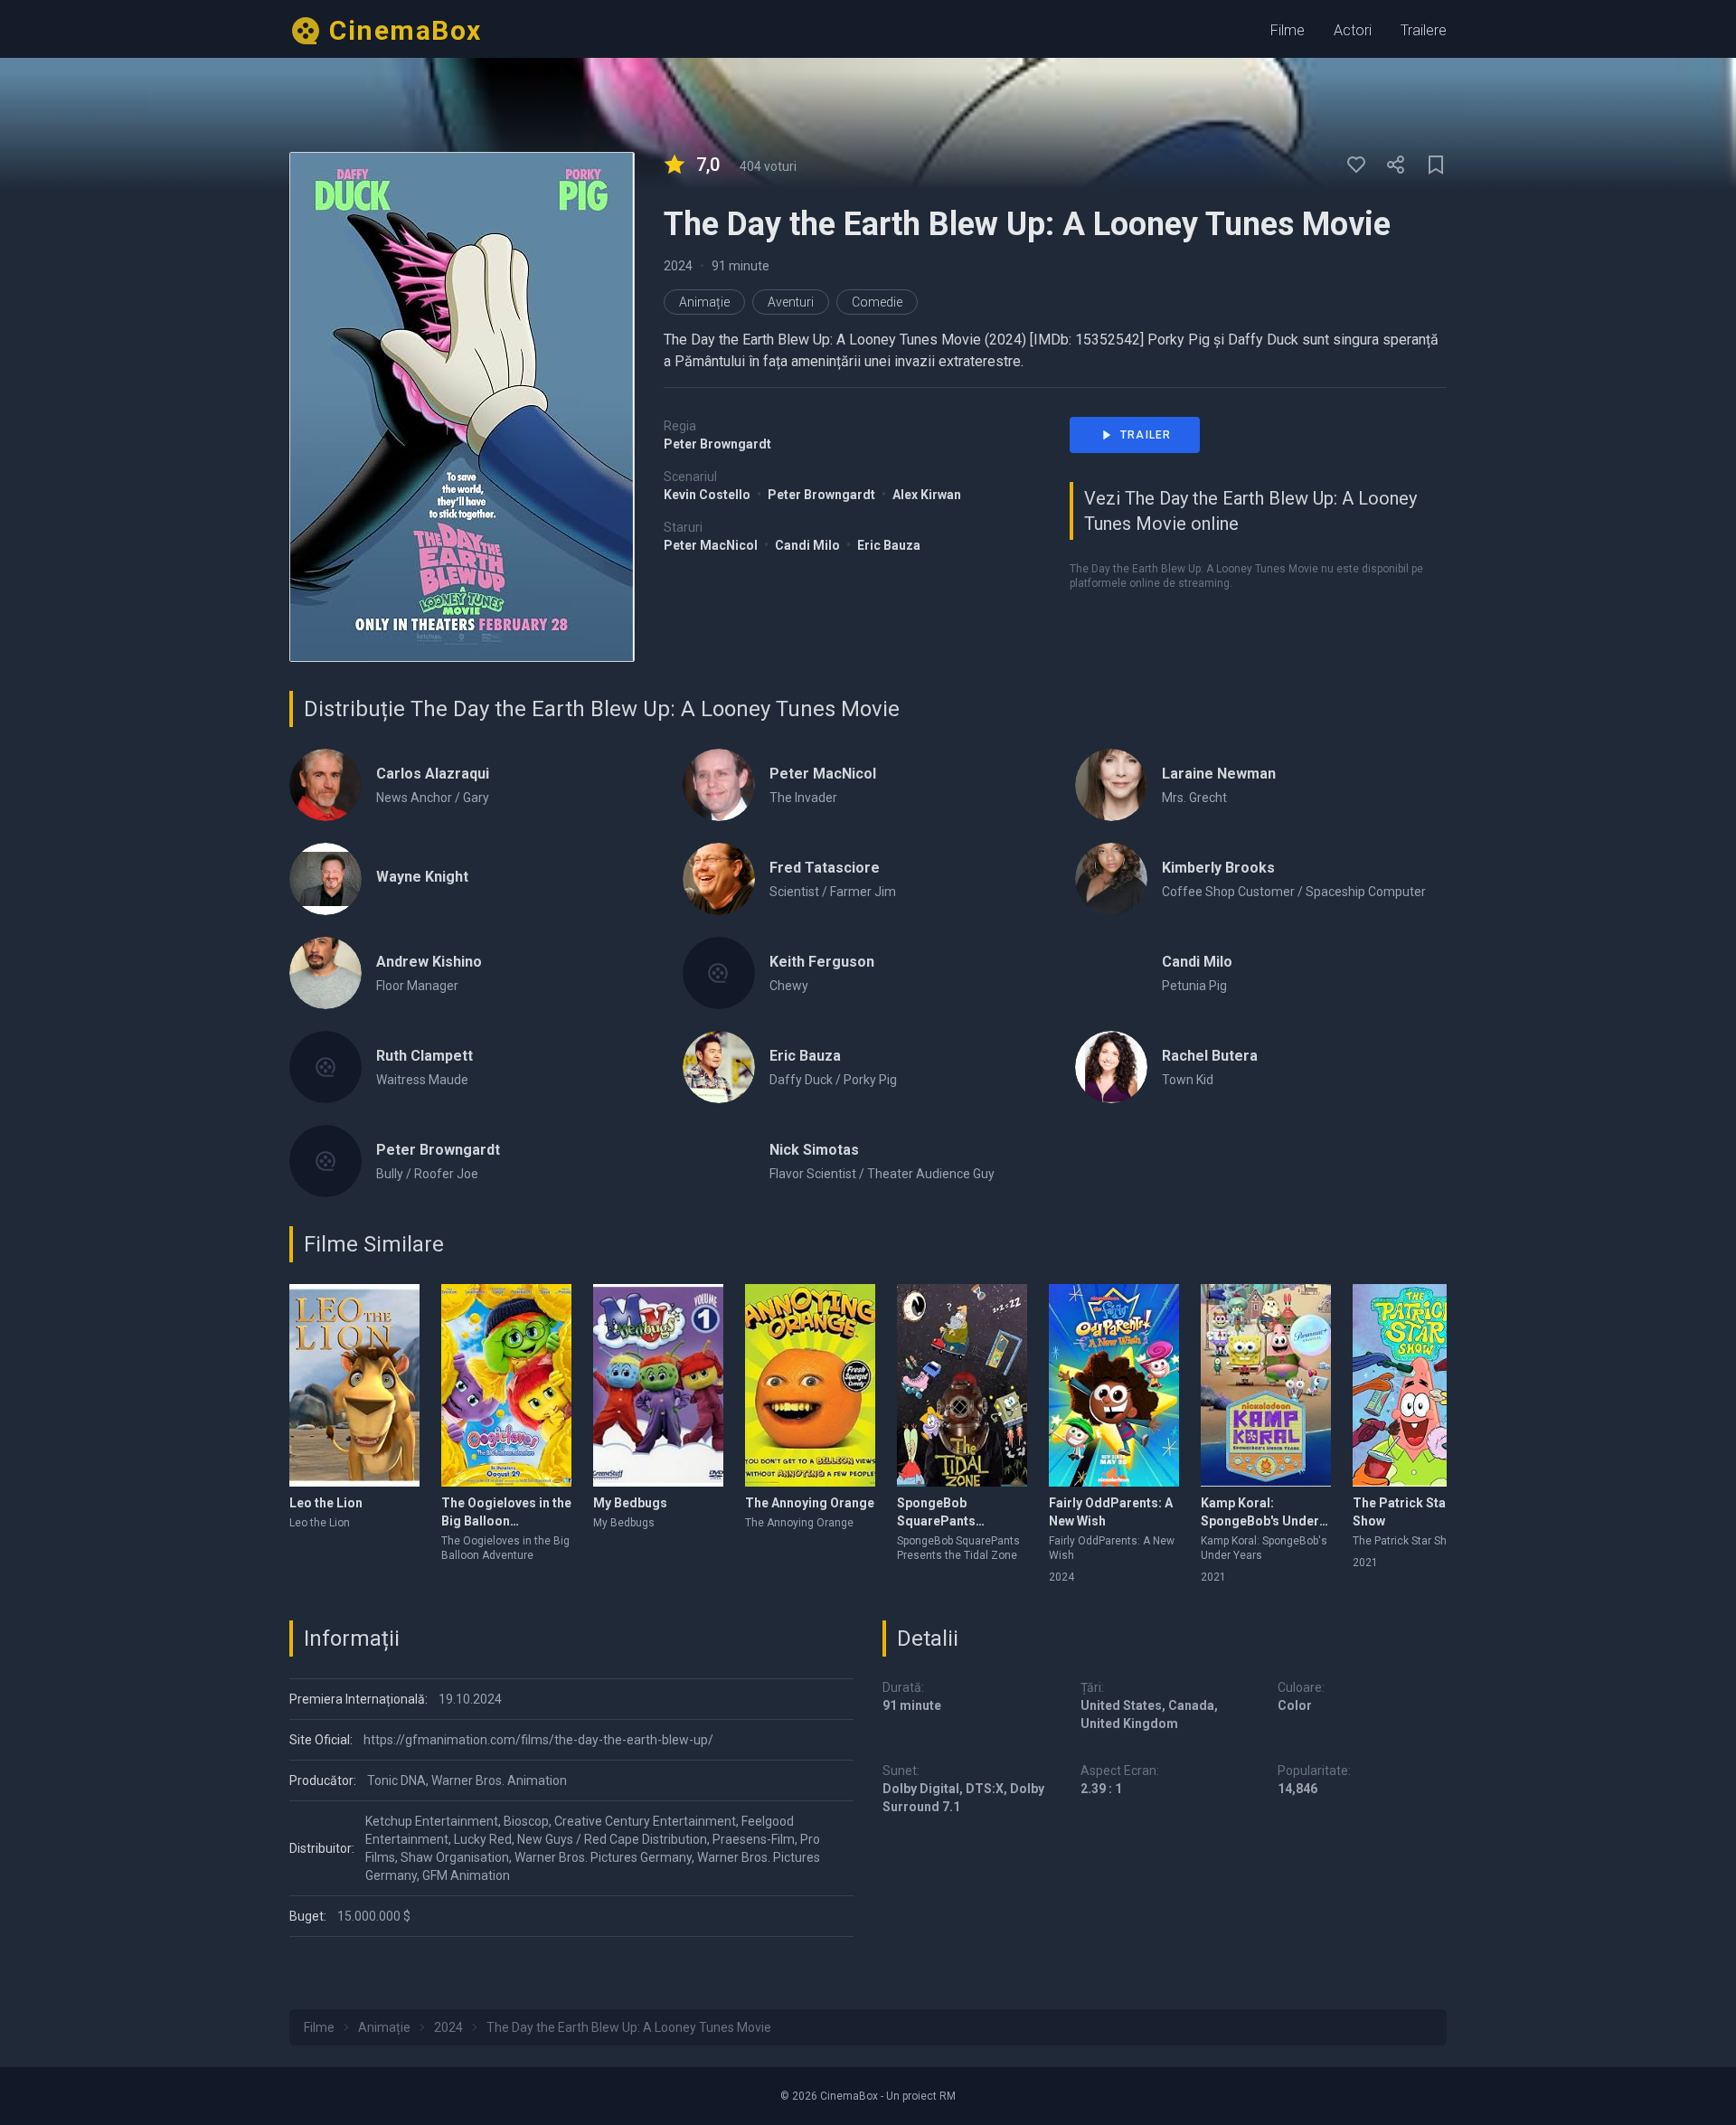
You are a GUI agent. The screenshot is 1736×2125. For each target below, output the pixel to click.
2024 (678, 266)
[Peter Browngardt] (325, 1161)
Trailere (1424, 30)
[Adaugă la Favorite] (1356, 165)
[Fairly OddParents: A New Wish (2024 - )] (1114, 1385)
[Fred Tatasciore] (719, 879)
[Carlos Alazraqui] (325, 785)
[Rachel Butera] (1111, 1067)
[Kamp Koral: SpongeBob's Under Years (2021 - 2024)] (1266, 1385)
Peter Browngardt (717, 444)
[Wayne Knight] (325, 879)
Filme (1288, 30)
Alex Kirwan (927, 495)
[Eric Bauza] (719, 1067)
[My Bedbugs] (658, 1385)
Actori (1353, 30)
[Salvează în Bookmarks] (1436, 165)
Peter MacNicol (712, 545)
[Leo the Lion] (354, 1385)
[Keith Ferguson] (719, 973)
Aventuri (791, 302)
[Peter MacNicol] (719, 785)
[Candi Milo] (1111, 973)
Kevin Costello (708, 495)
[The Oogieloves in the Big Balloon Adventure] (506, 1385)
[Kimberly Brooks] (1111, 879)
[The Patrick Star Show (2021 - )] (1418, 1385)
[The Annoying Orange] (810, 1385)
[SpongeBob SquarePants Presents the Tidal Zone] (962, 1385)
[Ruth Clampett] (325, 1067)
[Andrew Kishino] (325, 973)
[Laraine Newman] (1111, 785)
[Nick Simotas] (719, 1161)
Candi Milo (809, 545)
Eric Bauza (889, 545)
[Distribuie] (1396, 165)
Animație (704, 302)
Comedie (877, 302)
